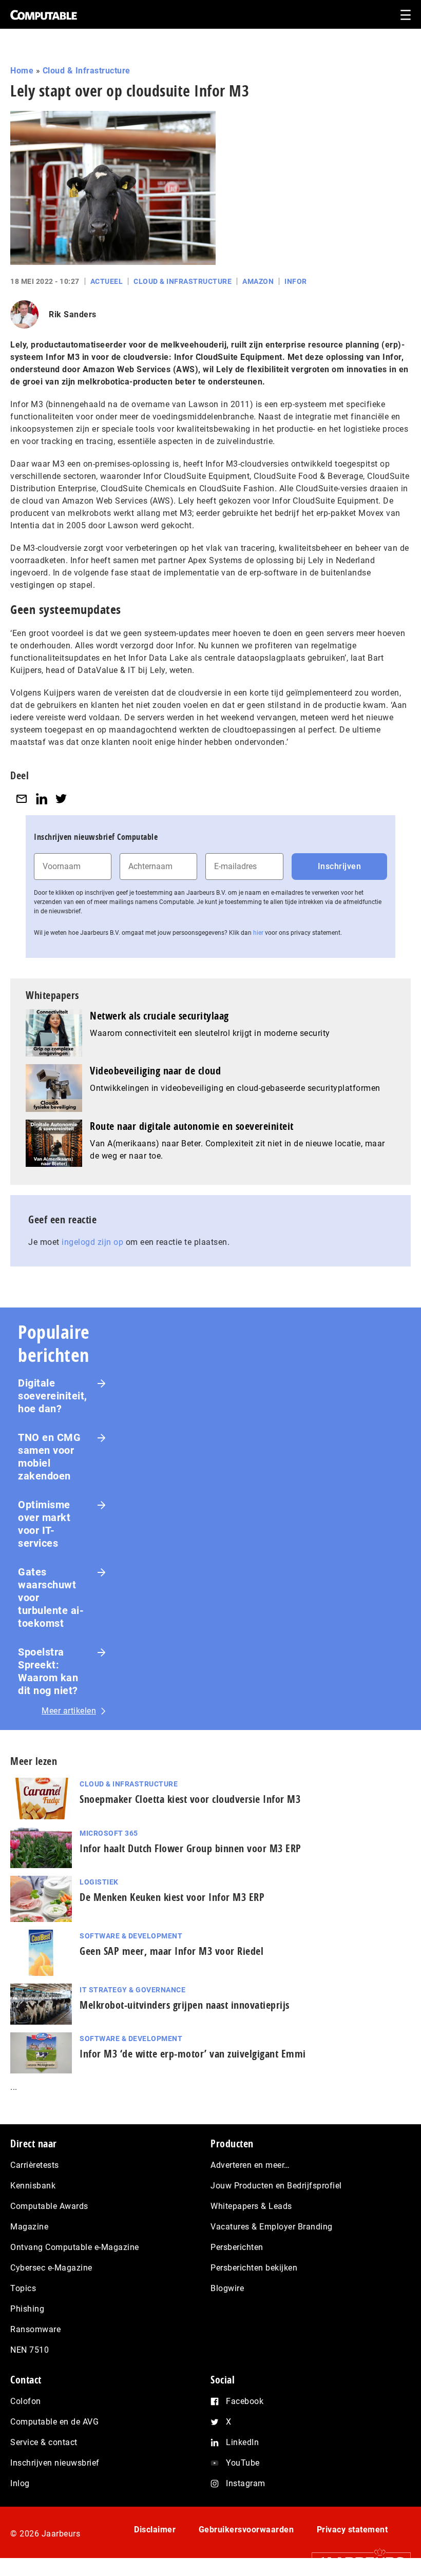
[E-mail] (22, 799)
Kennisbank (33, 2186)
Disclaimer (155, 2530)
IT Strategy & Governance (132, 1990)
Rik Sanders (73, 314)
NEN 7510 (30, 2350)
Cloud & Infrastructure (87, 71)
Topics (23, 2288)
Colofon (26, 2401)
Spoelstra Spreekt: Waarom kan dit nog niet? (48, 1671)
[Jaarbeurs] (356, 2561)
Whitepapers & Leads (251, 2206)
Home (22, 71)
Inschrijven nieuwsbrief (55, 2463)
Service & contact (44, 2442)
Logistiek (99, 1882)
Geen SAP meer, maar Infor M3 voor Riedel (171, 1951)
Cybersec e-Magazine (51, 2268)
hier (258, 933)
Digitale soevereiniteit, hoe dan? (53, 1396)
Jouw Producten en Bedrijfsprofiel (276, 2186)
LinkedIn (242, 2442)
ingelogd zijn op (92, 1242)
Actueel (107, 281)
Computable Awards (49, 2206)
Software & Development (131, 1936)
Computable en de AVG (54, 2422)
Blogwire (227, 2288)
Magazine (29, 2227)
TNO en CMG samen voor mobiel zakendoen (49, 1457)
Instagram (246, 2483)
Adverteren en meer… (250, 2165)
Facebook (245, 2401)
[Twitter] (61, 799)
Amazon (258, 281)
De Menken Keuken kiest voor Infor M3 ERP (172, 1897)
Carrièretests (35, 2165)
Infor (296, 281)
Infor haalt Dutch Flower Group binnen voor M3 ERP (190, 1848)
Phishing (27, 2309)
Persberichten (237, 2247)
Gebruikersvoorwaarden (246, 2530)
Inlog (20, 2483)
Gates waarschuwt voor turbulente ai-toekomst (51, 1598)
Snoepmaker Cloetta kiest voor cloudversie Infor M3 (190, 1799)
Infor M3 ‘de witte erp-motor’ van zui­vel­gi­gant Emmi (193, 2054)
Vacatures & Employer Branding (272, 2227)
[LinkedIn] (42, 799)
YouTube (243, 2463)
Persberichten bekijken (254, 2268)
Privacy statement (352, 2530)
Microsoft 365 (109, 1833)
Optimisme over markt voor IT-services (44, 1524)
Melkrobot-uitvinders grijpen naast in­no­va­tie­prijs (185, 2005)
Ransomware (35, 2329)
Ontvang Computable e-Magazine (75, 2247)
